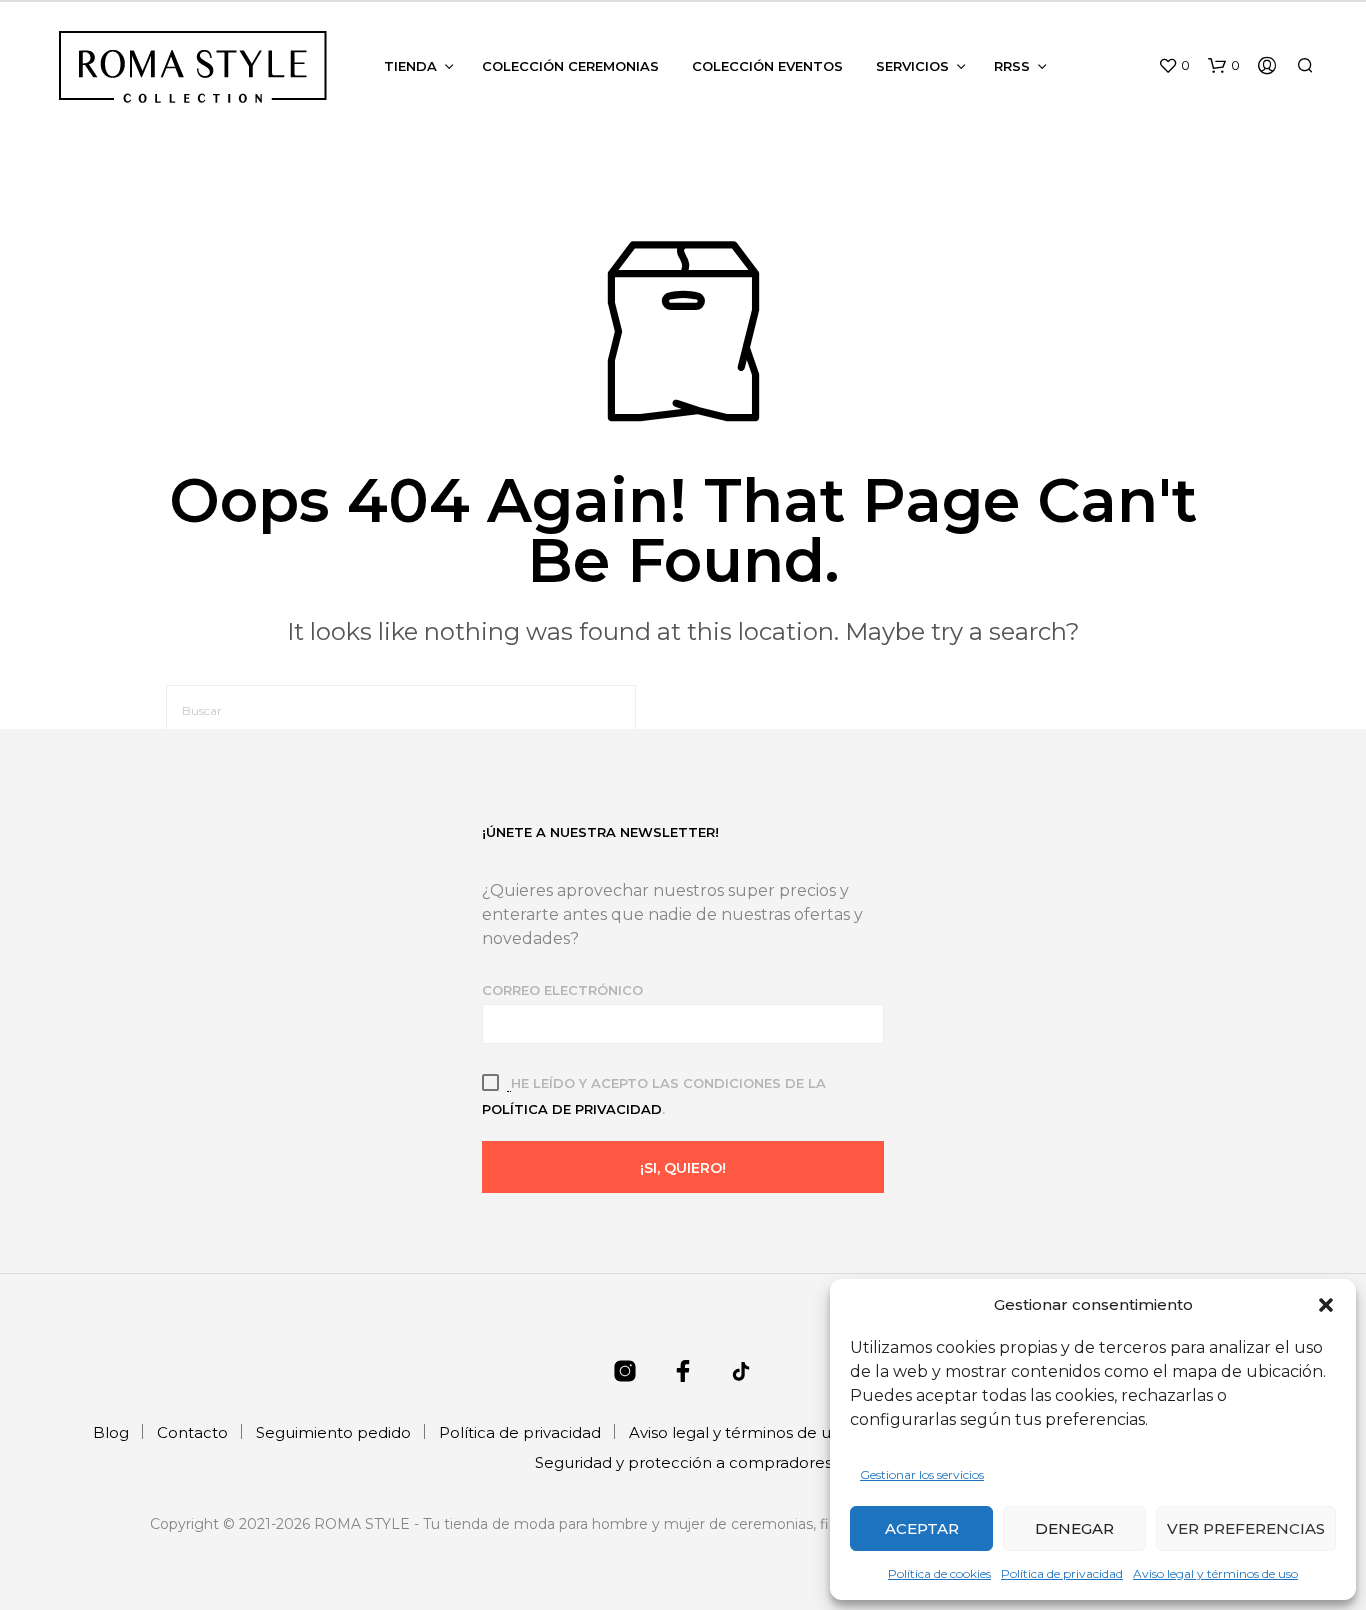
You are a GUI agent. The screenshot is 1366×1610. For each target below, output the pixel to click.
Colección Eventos (767, 66)
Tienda (410, 66)
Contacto (192, 1432)
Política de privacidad (1062, 1573)
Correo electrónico (562, 990)
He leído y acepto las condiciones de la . (654, 1096)
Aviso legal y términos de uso (1215, 1573)
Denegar (1074, 1528)
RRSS (1012, 66)
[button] (1326, 1305)
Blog (111, 1432)
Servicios (912, 66)
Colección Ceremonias (570, 66)
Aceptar (922, 1528)
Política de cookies (939, 1573)
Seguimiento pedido (333, 1432)
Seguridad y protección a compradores (683, 1462)
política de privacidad (572, 1109)
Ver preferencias (1246, 1528)
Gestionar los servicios (922, 1474)
